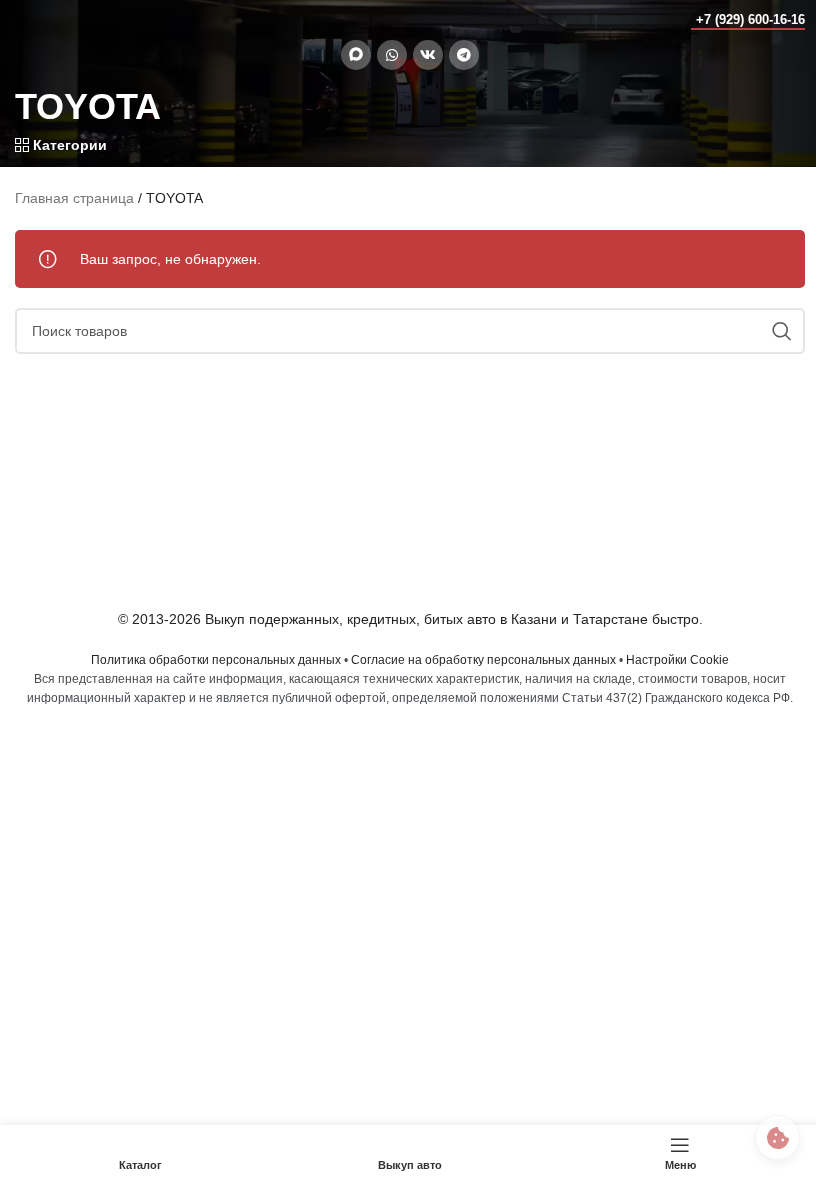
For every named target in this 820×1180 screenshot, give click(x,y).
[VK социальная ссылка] (428, 55)
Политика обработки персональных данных (216, 660)
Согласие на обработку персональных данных (483, 660)
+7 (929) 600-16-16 (750, 19)
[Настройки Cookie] (777, 1137)
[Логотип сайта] (54, 19)
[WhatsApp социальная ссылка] (392, 55)
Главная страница (74, 198)
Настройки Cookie (677, 660)
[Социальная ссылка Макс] (356, 55)
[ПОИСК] (782, 331)
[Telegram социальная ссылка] (464, 55)
